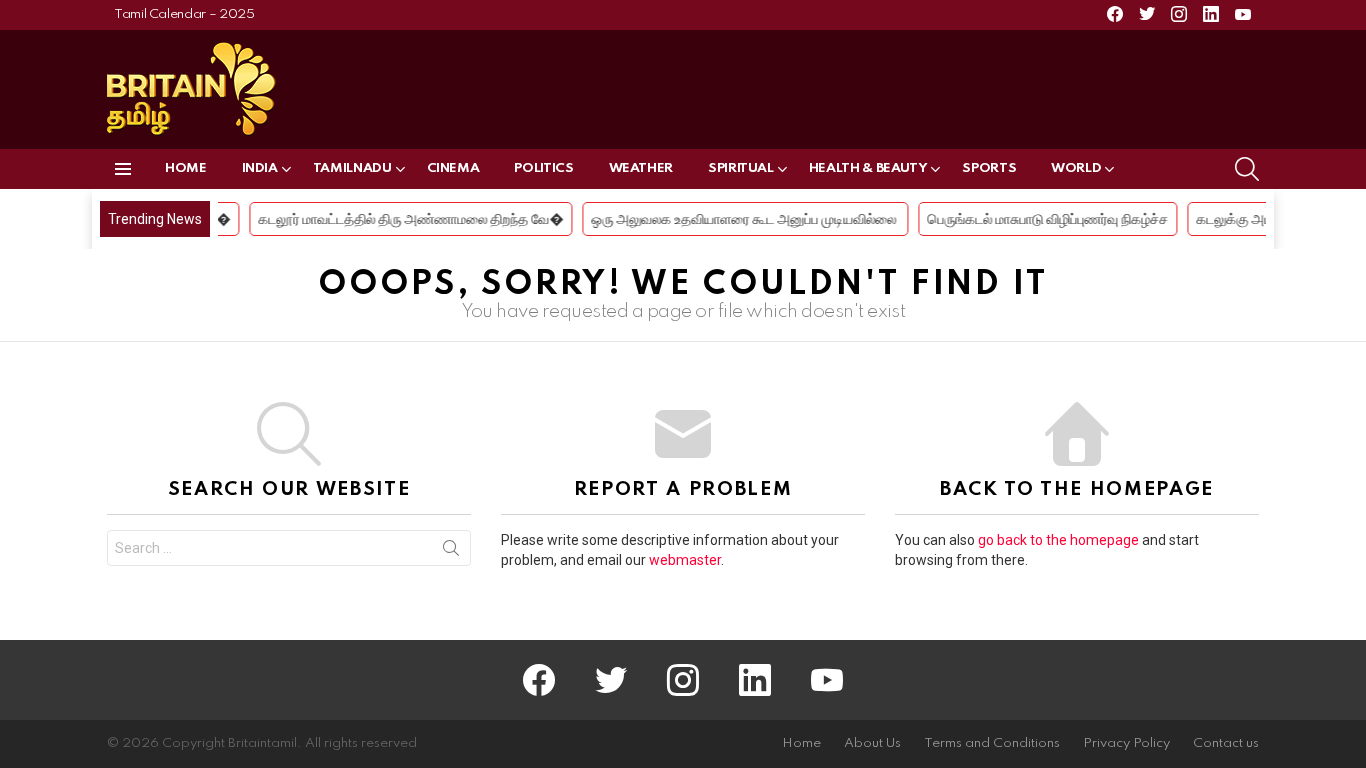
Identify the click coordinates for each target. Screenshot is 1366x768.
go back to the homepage (1058, 540)
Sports (989, 168)
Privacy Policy (1126, 743)
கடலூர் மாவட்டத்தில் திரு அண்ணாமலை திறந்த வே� (399, 219)
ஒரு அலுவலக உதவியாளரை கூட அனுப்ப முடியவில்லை (734, 219)
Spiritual (741, 168)
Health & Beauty (868, 168)
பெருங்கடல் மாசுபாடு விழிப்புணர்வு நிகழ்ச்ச (1036, 219)
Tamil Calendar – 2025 (184, 14)
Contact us (1226, 743)
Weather (641, 168)
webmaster (685, 560)
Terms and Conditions (992, 743)
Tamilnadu (352, 168)
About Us (872, 743)
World (1076, 168)
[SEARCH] (1247, 169)
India (260, 168)
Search (451, 552)
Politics (543, 168)
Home (186, 168)
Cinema (453, 168)
